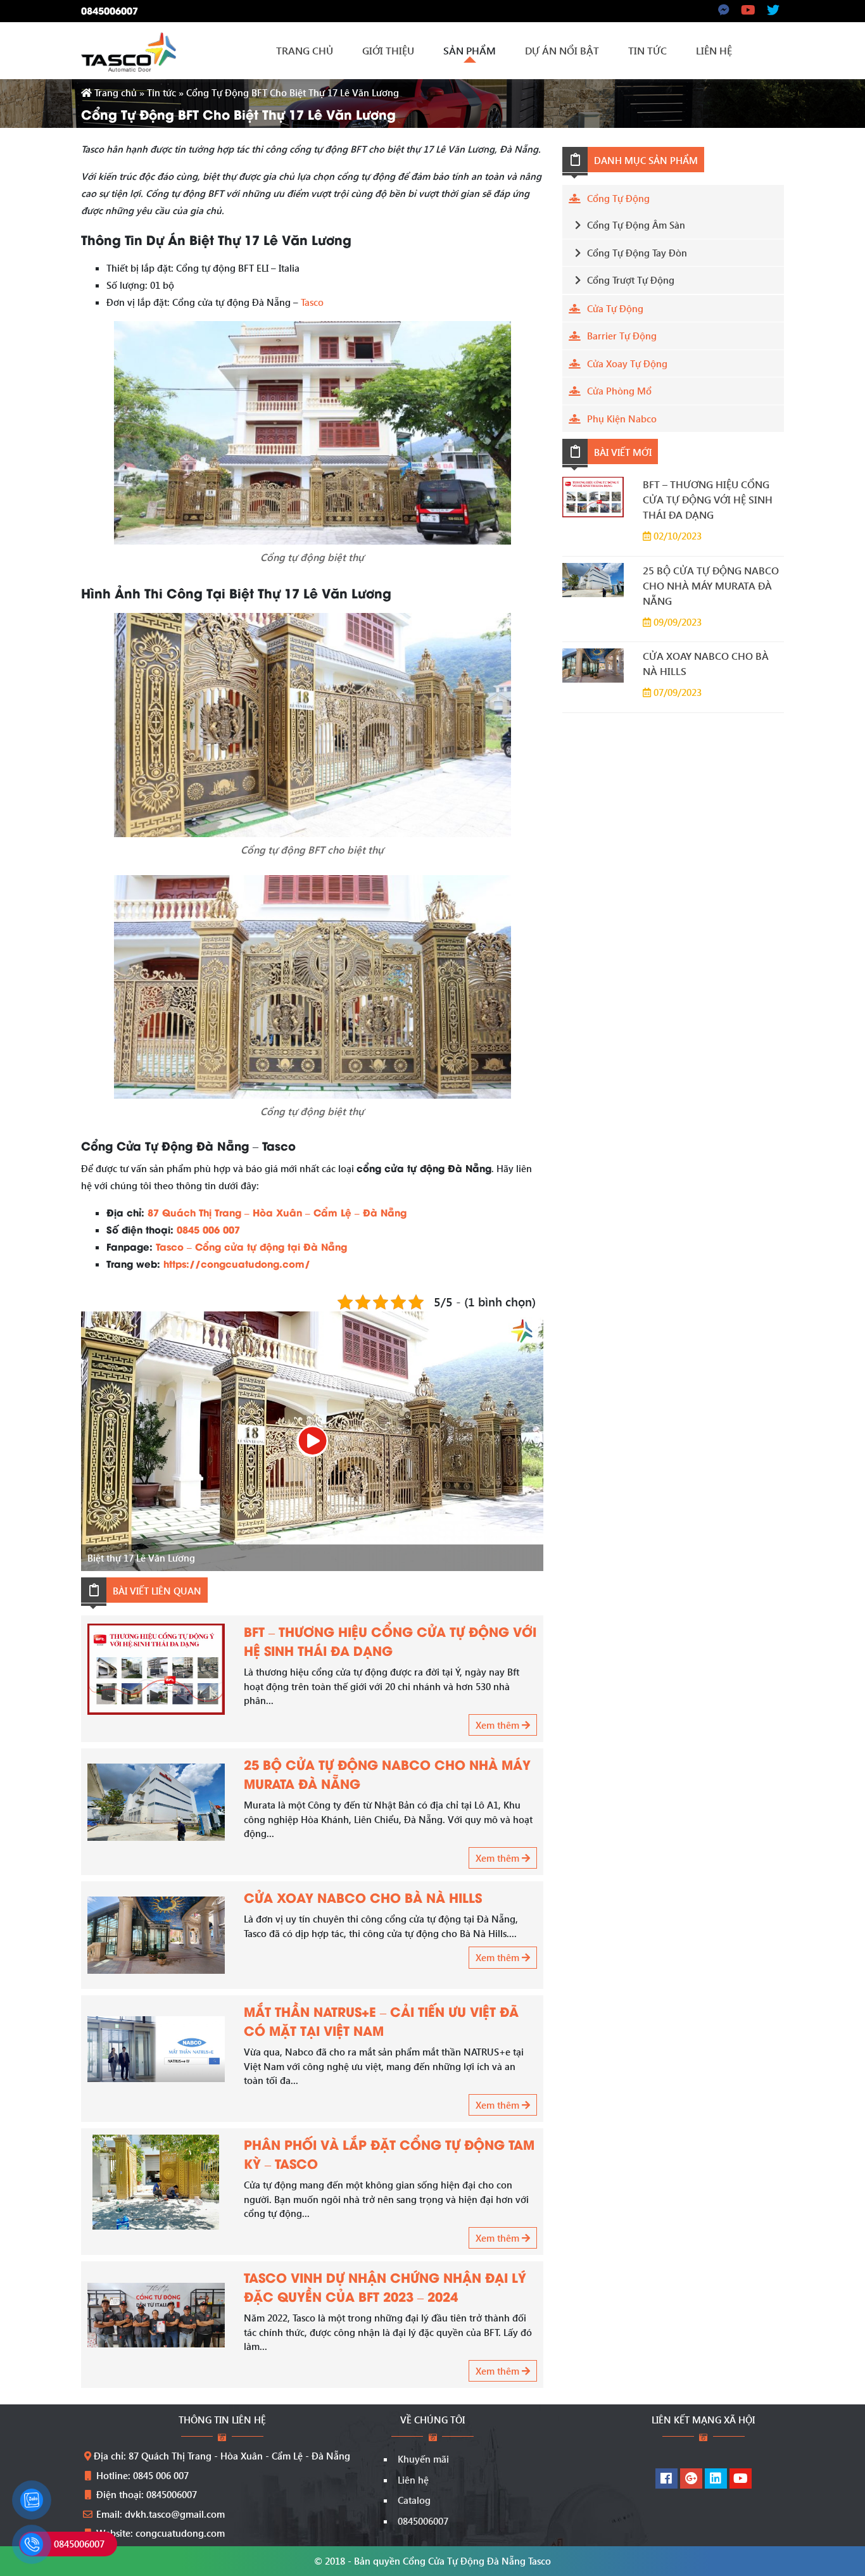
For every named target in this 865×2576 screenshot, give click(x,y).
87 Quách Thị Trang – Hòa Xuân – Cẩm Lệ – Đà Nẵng (277, 1212)
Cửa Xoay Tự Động (627, 363)
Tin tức (161, 92)
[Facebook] (666, 2479)
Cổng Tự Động (618, 198)
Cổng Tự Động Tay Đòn (637, 253)
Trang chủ (114, 92)
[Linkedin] (716, 2479)
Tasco (312, 302)
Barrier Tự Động (622, 336)
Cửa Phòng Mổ (619, 391)
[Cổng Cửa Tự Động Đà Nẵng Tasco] (129, 51)
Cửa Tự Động (615, 308)
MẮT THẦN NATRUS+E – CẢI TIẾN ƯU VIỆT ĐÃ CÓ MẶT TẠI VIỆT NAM (381, 2020)
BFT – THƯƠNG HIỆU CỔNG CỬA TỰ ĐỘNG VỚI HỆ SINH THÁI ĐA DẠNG (390, 1640)
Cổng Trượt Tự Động (631, 280)
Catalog (414, 2500)
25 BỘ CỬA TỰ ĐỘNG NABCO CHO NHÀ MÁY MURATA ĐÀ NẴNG (711, 585)
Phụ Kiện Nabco (622, 419)
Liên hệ (413, 2480)
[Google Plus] (691, 2479)
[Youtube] (741, 2479)
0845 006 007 (208, 1229)
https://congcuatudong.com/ (237, 1263)
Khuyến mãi (423, 2459)
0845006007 (110, 10)
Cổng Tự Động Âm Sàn (636, 225)
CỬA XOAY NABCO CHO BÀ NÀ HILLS (363, 1897)
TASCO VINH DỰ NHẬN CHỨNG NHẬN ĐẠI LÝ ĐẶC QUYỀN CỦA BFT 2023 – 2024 (385, 2286)
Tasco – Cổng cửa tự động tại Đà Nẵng (251, 1246)
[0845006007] (32, 2544)
